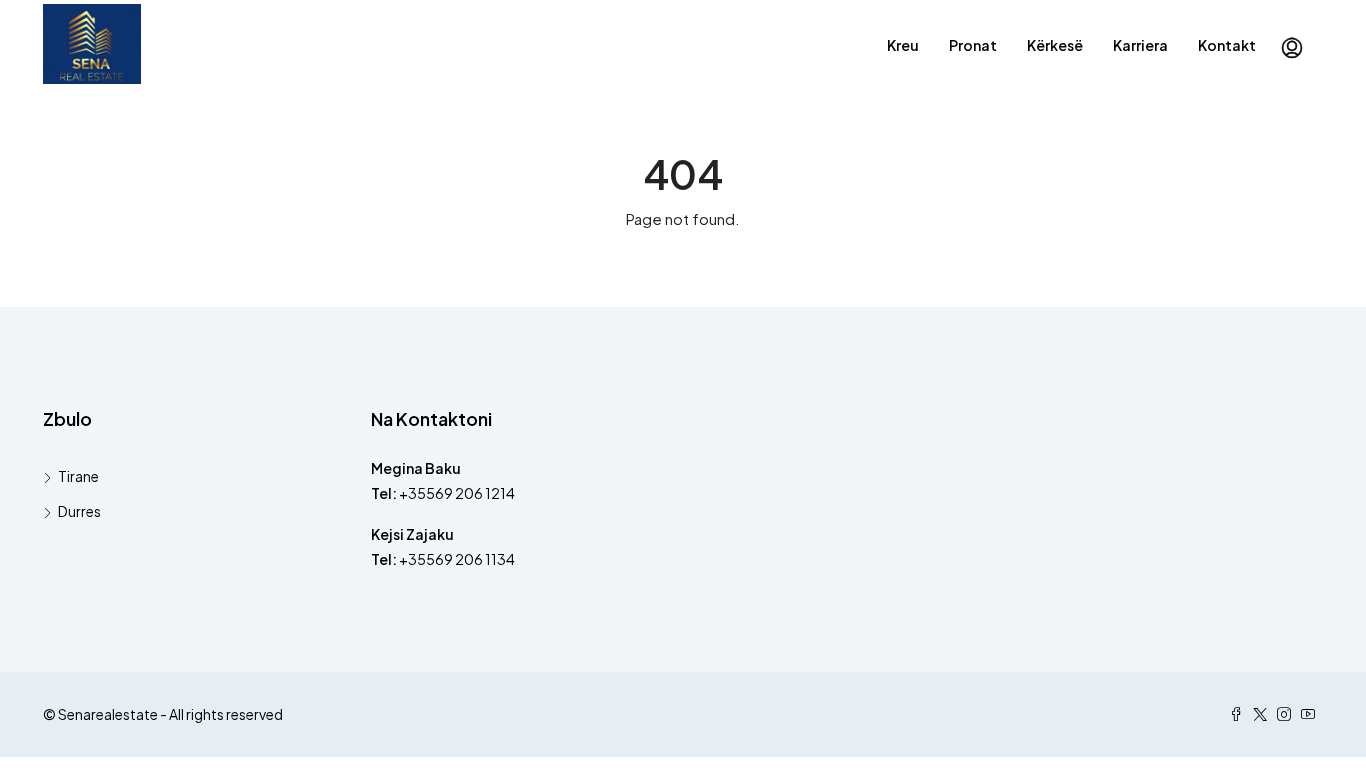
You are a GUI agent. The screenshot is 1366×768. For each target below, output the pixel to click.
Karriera (1140, 45)
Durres (79, 511)
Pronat (973, 45)
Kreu (903, 45)
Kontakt (1227, 45)
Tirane (78, 476)
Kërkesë (1055, 45)
